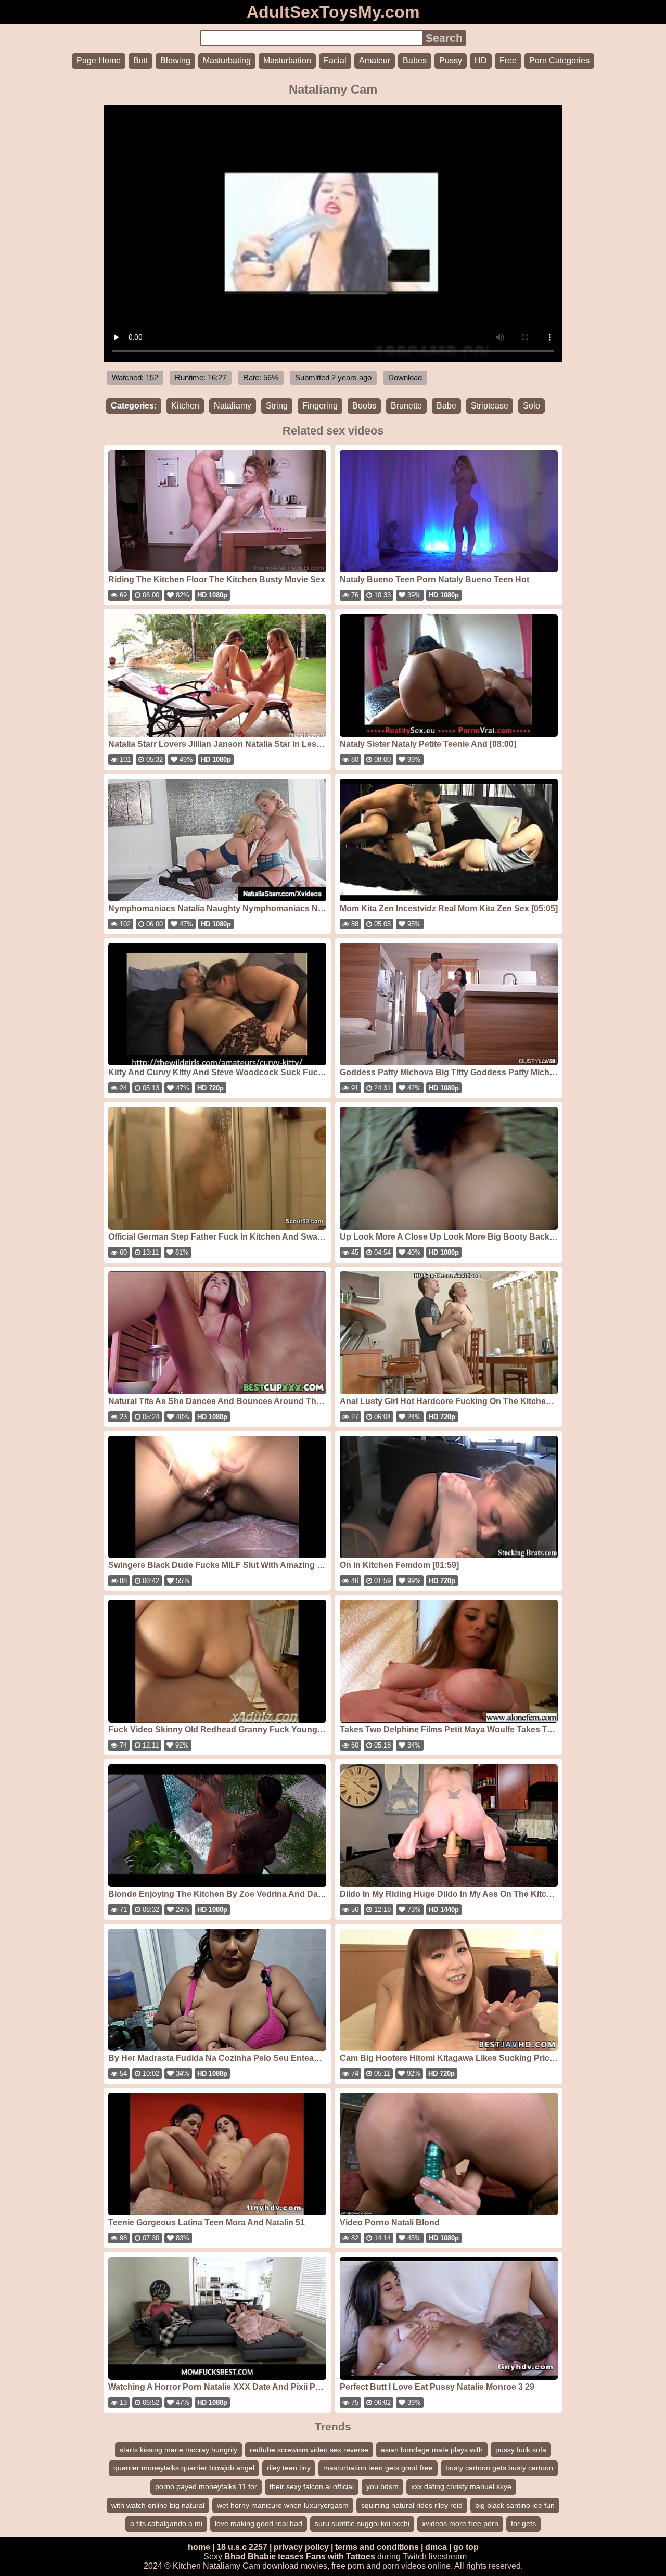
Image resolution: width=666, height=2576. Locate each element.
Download (405, 378)
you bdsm (382, 2486)
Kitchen (185, 406)
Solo (531, 406)
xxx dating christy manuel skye (461, 2486)
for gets (523, 2523)
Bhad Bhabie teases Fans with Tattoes (300, 2556)
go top (466, 2547)
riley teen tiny (289, 2468)
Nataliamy (233, 406)
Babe (446, 406)
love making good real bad (259, 2523)
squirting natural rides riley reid (412, 2505)
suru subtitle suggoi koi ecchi (362, 2523)
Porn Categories (559, 61)
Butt (140, 61)
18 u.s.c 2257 (242, 2547)
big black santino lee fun (515, 2505)
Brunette (406, 406)
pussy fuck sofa (521, 2450)
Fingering (320, 406)
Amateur (375, 61)
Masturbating (227, 61)
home (199, 2547)
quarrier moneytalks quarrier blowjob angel (184, 2468)
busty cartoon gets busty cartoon (499, 2468)
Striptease (490, 406)
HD (481, 61)
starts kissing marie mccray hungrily (178, 2450)
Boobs (364, 406)
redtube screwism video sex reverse (309, 2450)
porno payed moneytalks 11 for (206, 2486)
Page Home (99, 61)
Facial (335, 61)
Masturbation (287, 61)
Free (508, 61)
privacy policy (301, 2547)
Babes (415, 61)
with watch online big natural (158, 2505)
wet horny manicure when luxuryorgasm (283, 2505)
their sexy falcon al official (312, 2486)
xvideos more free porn (460, 2523)
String (277, 406)
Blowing (175, 61)
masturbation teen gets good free (378, 2468)
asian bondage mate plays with (432, 2450)
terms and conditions (377, 2547)
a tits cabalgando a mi (166, 2523)
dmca (436, 2547)
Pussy (451, 61)
